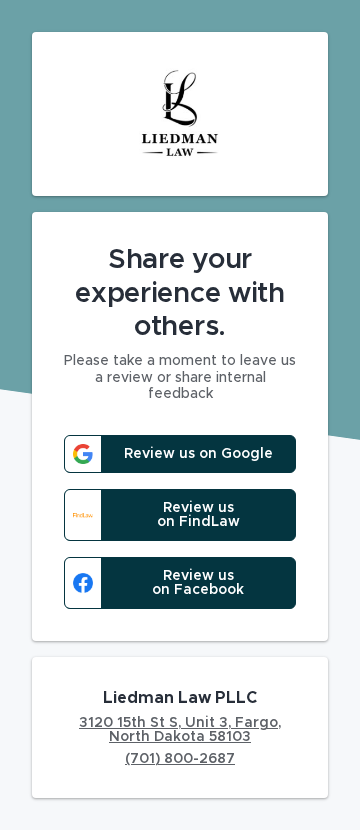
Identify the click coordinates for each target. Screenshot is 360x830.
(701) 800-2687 (180, 759)
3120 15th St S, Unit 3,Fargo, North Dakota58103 (180, 730)
